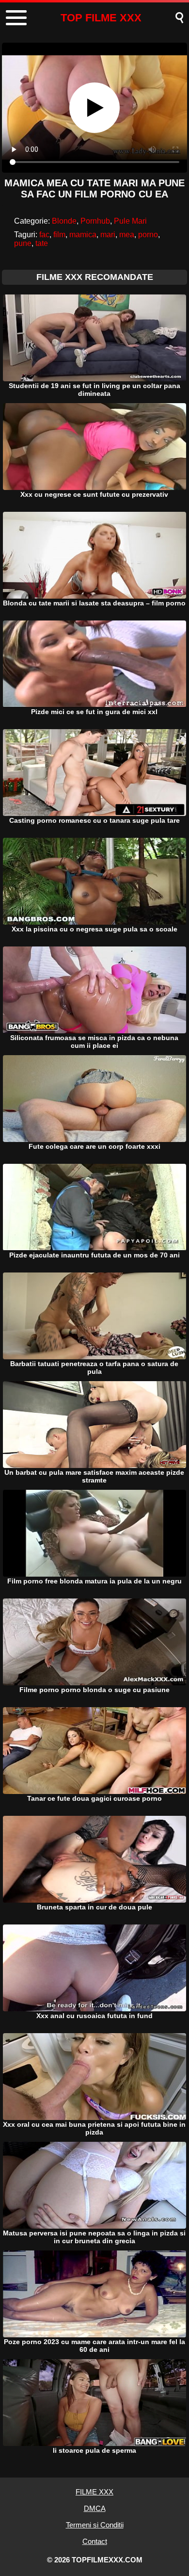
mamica (83, 235)
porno (148, 235)
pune (23, 243)
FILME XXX (94, 2492)
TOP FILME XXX (101, 18)
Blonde (64, 221)
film (59, 235)
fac (44, 235)
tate (42, 243)
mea (127, 235)
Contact (95, 2541)
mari (108, 235)
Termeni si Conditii (95, 2525)
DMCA (95, 2508)
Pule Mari (130, 221)
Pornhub (95, 221)
